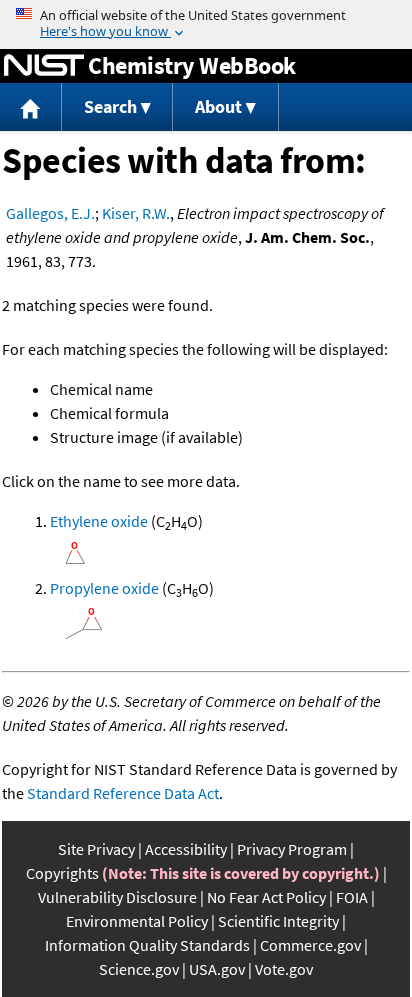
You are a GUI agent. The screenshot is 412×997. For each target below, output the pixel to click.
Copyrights (62, 873)
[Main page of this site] (31, 107)
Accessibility (186, 849)
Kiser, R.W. (136, 213)
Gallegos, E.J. (50, 213)
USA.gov (217, 969)
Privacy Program (292, 849)
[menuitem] (31, 107)
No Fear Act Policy (266, 897)
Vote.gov (284, 969)
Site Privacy (96, 849)
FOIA (352, 897)
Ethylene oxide (99, 521)
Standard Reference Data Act (123, 793)
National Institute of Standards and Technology (44, 66)
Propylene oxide (104, 588)
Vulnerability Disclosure (117, 897)
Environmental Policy (137, 921)
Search (110, 106)
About (218, 106)
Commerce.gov (310, 945)
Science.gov (139, 969)
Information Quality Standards (147, 945)
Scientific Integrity (278, 921)
